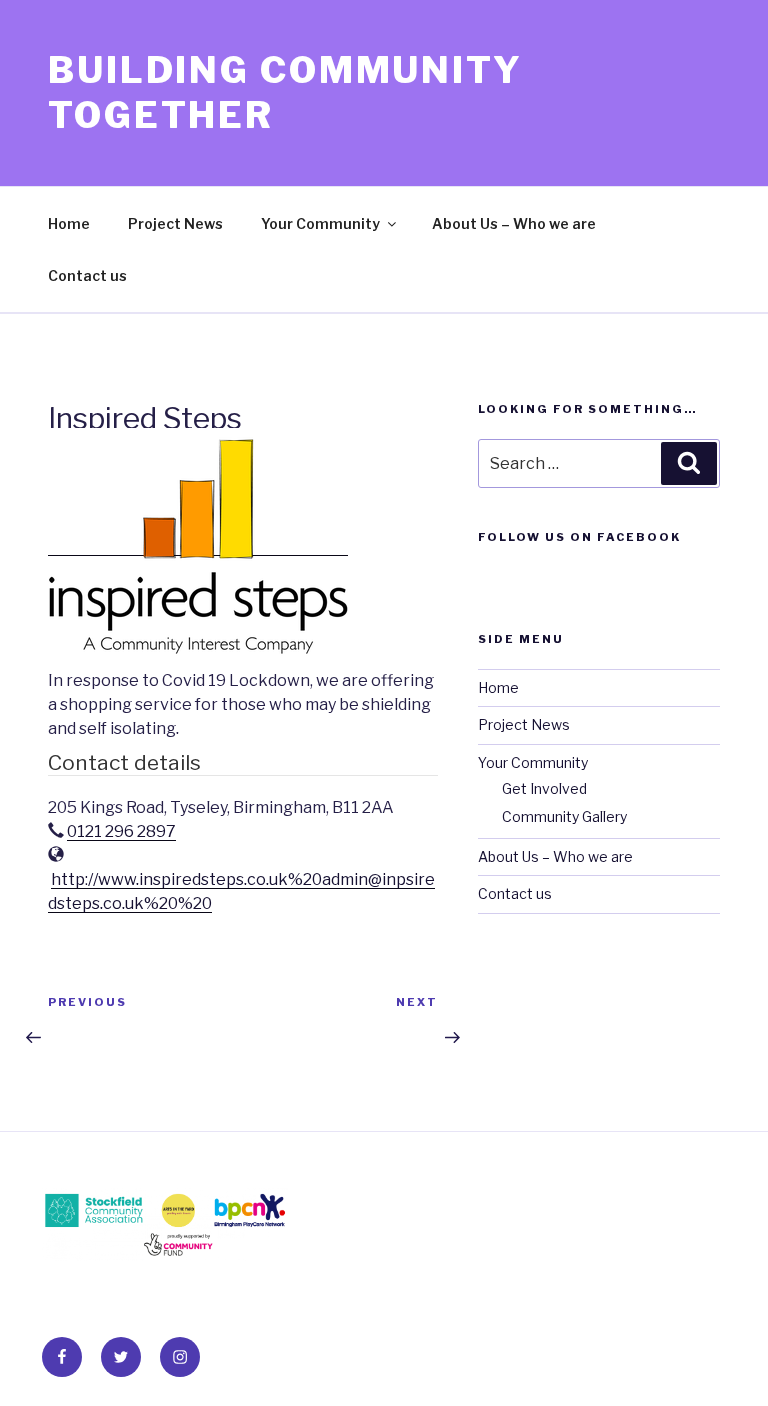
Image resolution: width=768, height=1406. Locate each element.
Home (69, 223)
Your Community (320, 223)
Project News (175, 223)
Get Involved (544, 788)
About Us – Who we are (514, 223)
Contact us (87, 275)
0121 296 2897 (121, 831)
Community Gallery (564, 816)
